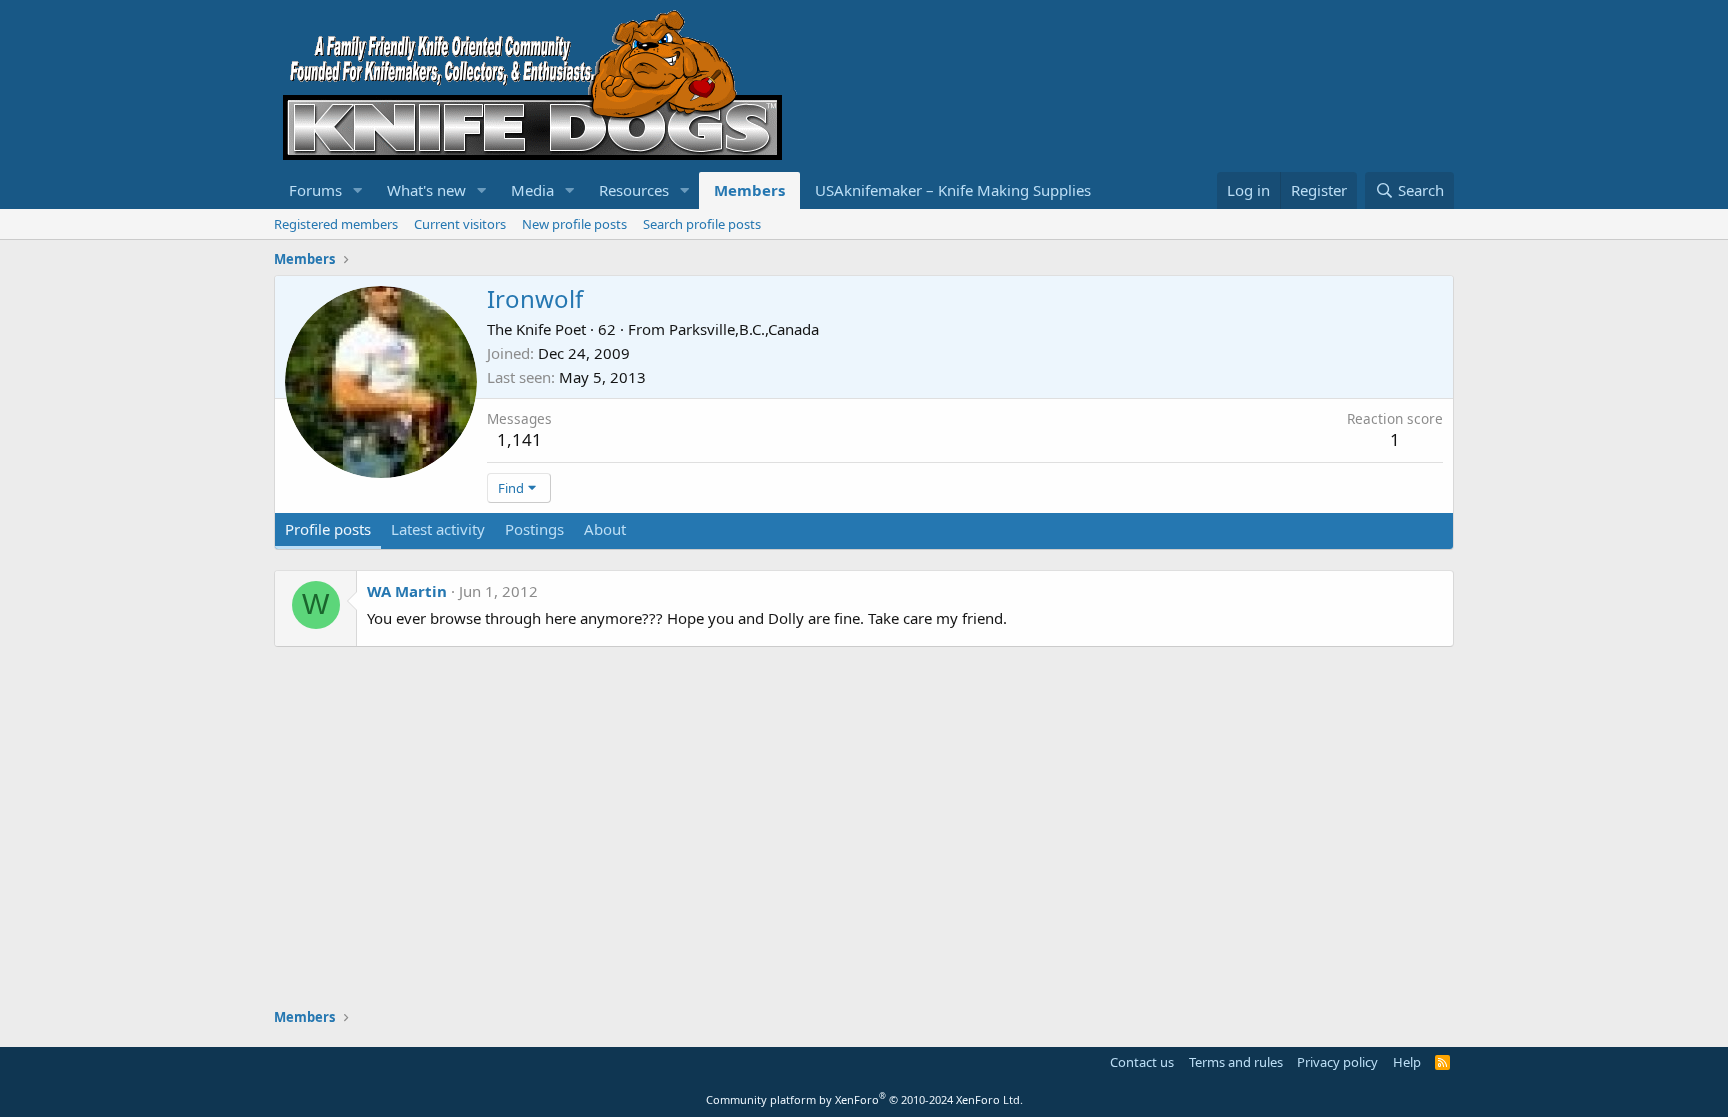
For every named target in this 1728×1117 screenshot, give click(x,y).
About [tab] (605, 529)
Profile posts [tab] (328, 529)
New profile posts (574, 224)
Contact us (1142, 1062)
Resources (634, 190)
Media (532, 190)
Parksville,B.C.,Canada (744, 329)
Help (1407, 1062)
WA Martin (407, 591)
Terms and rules (1236, 1062)
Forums (315, 190)
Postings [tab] (534, 529)
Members (749, 190)
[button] (358, 190)
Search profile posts (702, 224)
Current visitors (460, 224)
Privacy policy (1337, 1062)
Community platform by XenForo (864, 1099)
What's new (426, 190)
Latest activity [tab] (438, 529)
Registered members (336, 224)
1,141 (519, 439)
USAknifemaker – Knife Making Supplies (953, 190)
